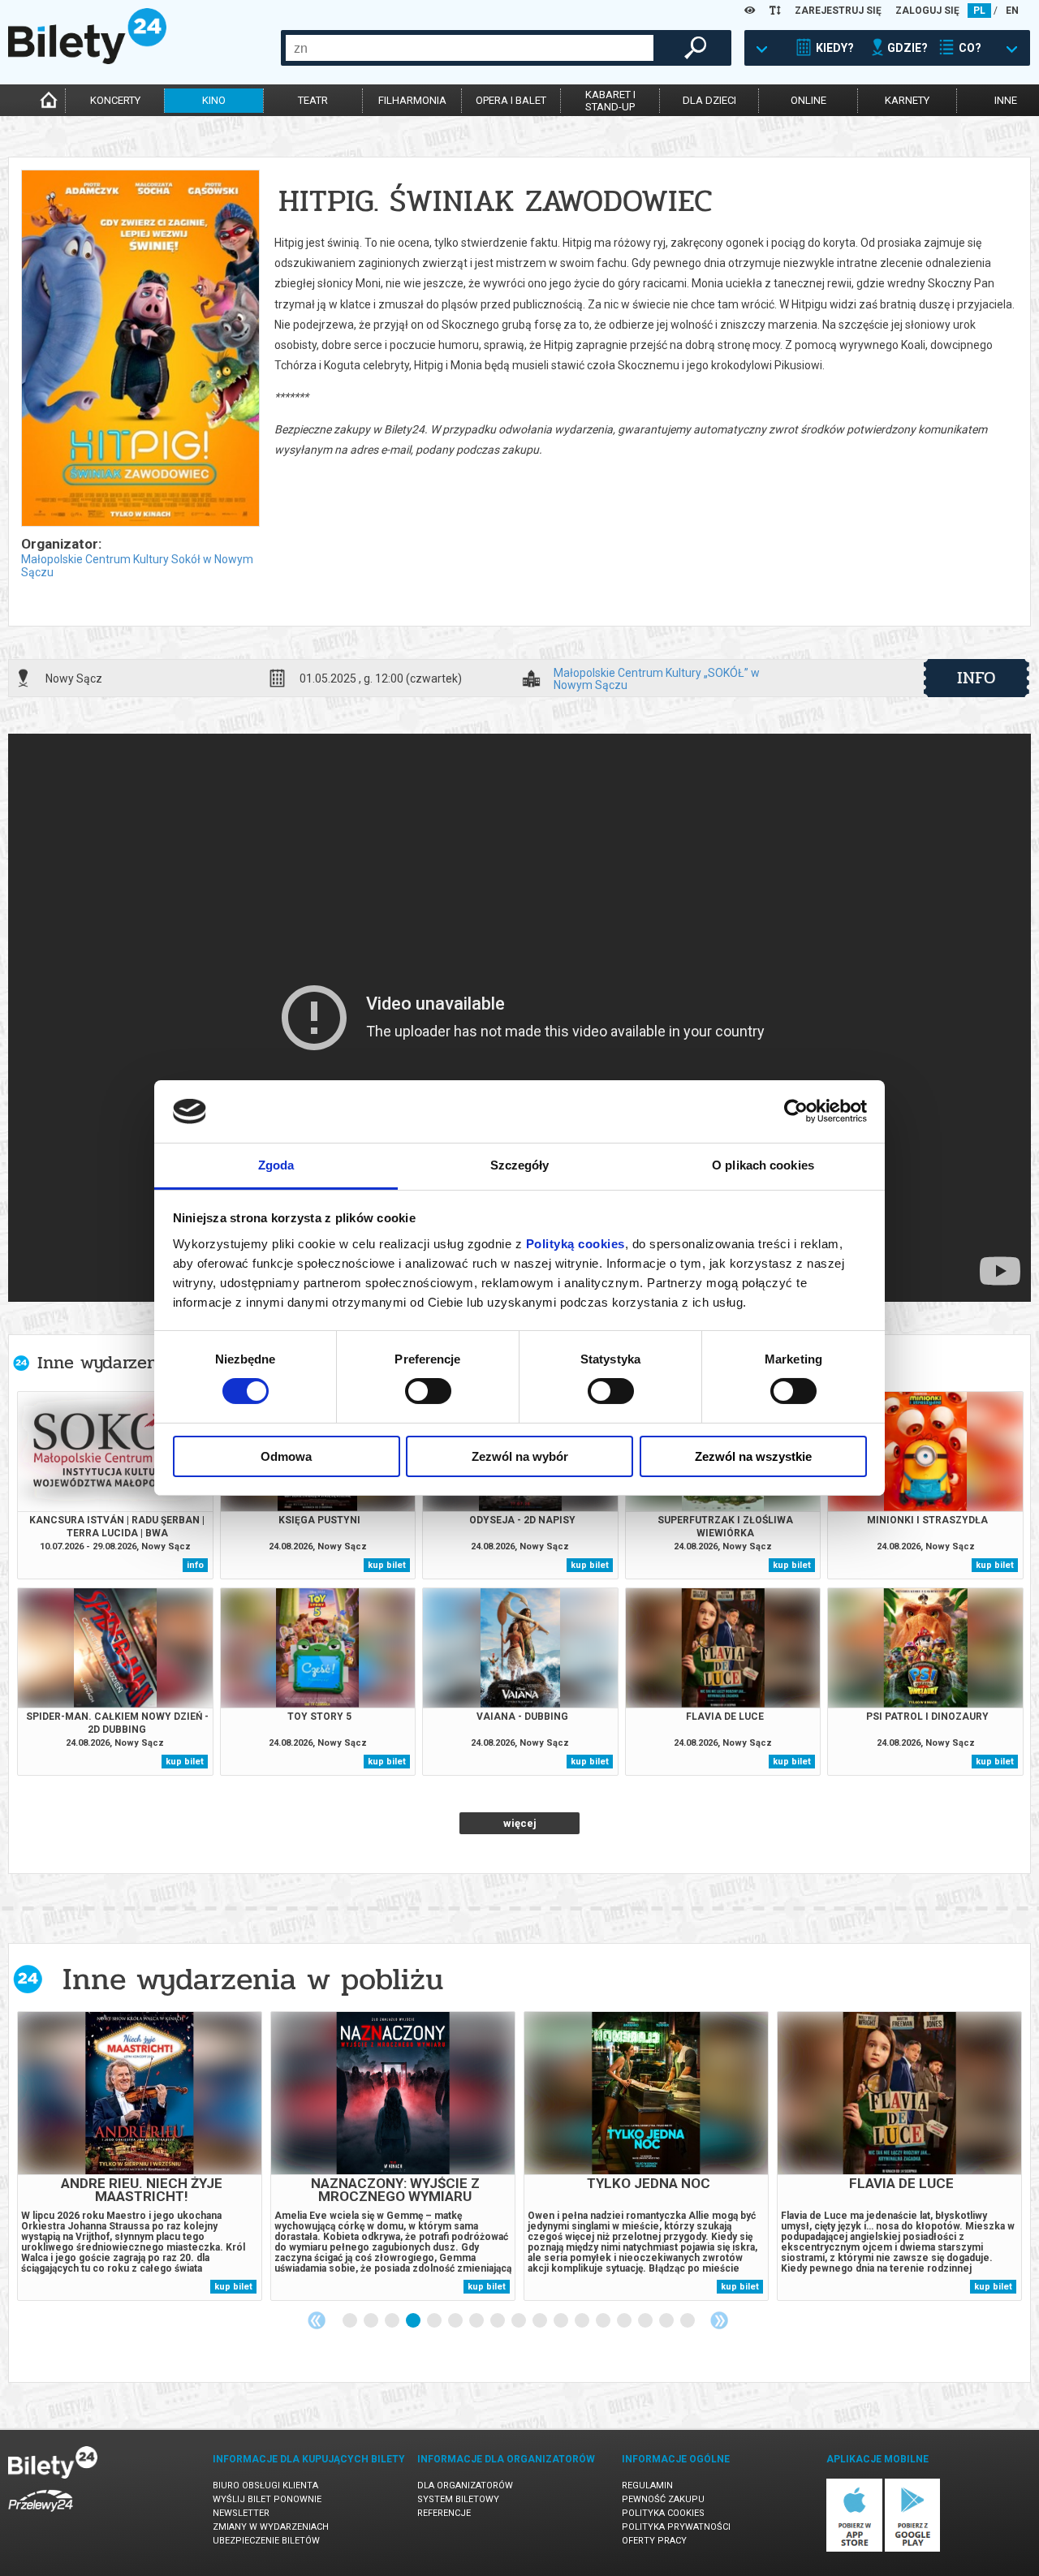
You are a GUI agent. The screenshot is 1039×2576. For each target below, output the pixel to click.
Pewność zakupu (663, 2499)
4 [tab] (414, 2321)
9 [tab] (519, 2321)
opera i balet (511, 100)
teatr (313, 100)
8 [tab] (498, 2321)
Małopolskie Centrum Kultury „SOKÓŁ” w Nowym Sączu (657, 678)
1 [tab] (351, 2321)
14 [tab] (625, 2321)
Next (719, 2320)
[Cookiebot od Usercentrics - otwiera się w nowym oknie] (796, 1111)
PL (979, 11)
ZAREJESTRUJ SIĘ (838, 11)
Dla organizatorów (465, 2486)
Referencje (444, 2513)
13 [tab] (604, 2321)
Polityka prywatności (676, 2527)
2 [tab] (372, 2321)
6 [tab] (456, 2321)
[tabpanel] (140, 2156)
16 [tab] (667, 2321)
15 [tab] (646, 2321)
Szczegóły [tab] (520, 1165)
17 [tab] (688, 2321)
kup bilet (387, 1565)
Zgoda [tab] (276, 1165)
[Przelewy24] (41, 2515)
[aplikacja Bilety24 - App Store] (854, 2549)
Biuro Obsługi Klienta (265, 2486)
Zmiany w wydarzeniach (271, 2527)
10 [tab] (541, 2321)
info (976, 678)
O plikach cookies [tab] (763, 1165)
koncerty (115, 100)
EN (1012, 11)
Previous (317, 2320)
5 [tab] (435, 2321)
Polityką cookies (576, 1244)
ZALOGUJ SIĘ (927, 11)
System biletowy (458, 2499)
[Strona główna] (87, 60)
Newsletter (241, 2513)
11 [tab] (562, 2321)
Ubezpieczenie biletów (266, 2541)
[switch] (428, 1391)
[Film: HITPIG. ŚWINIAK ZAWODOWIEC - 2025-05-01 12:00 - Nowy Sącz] (140, 349)
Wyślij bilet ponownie (267, 2499)
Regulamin (647, 2486)
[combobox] (470, 48)
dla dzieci (709, 100)
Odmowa (286, 1456)
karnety (907, 100)
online (808, 100)
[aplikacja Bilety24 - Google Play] (913, 2549)
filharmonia (412, 100)
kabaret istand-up (610, 101)
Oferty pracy (654, 2541)
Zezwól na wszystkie (753, 1456)
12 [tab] (583, 2321)
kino (214, 100)
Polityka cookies (663, 2513)
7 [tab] (477, 2321)
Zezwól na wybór (520, 1456)
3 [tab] (393, 2321)
